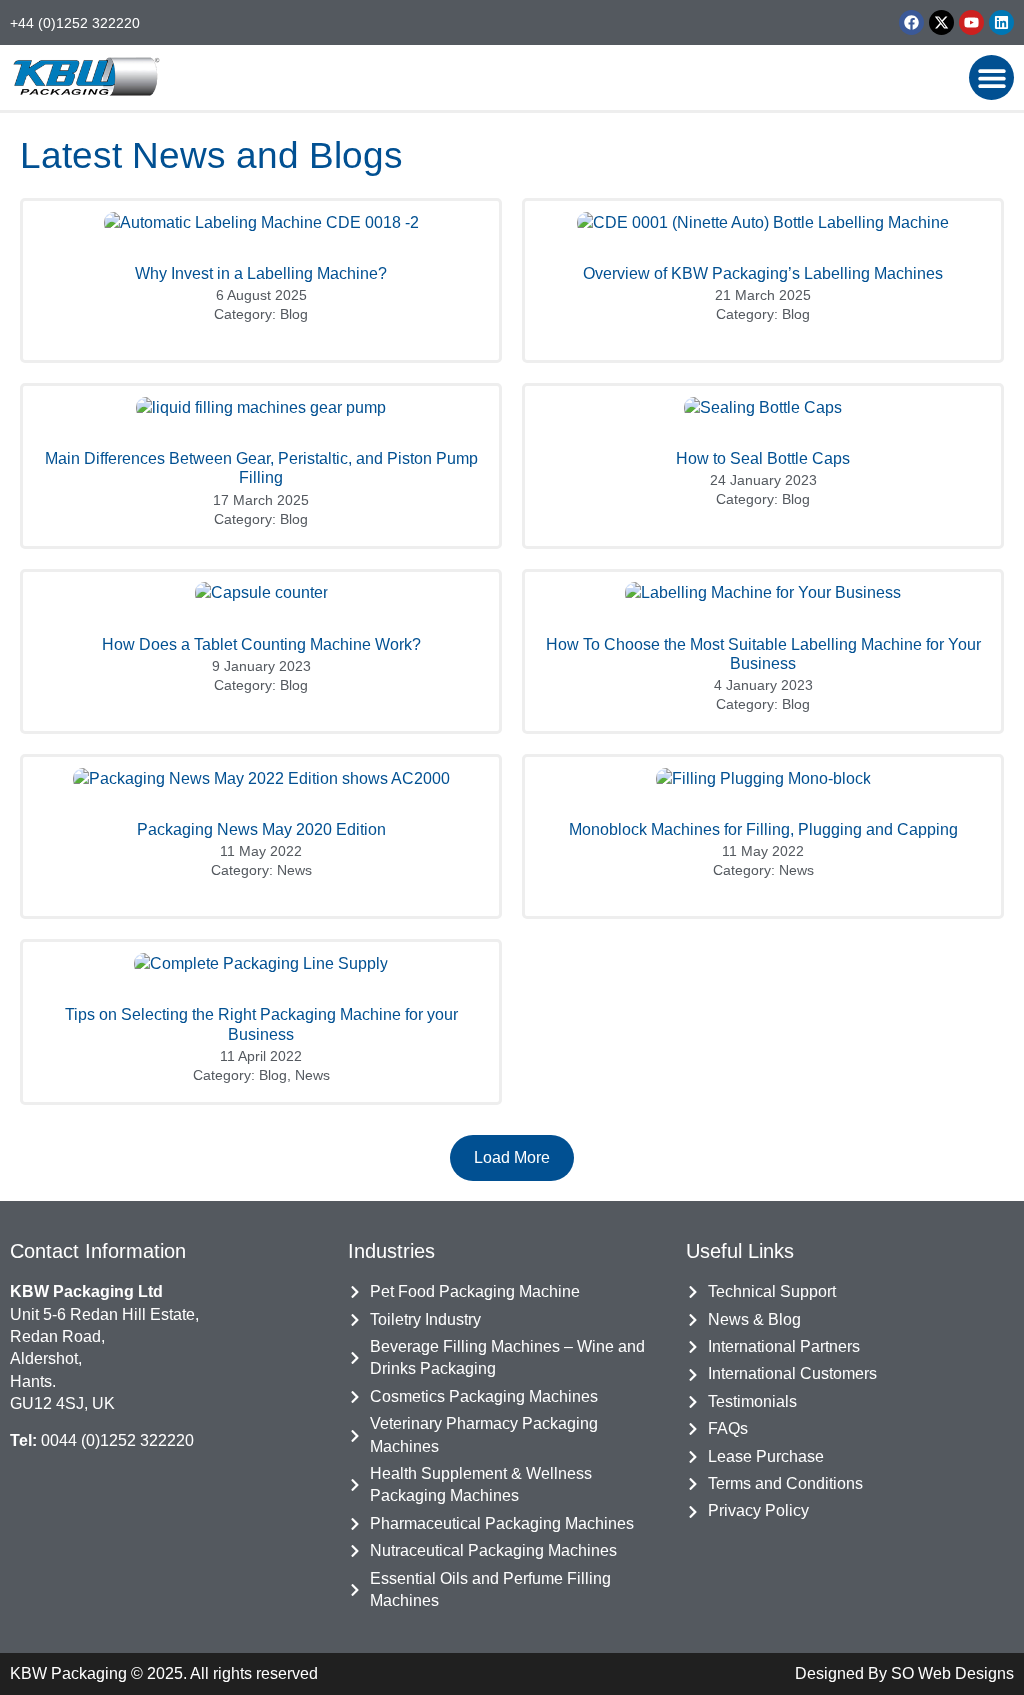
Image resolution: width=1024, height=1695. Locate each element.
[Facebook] (911, 22)
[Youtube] (971, 22)
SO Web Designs (952, 1673)
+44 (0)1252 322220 (75, 23)
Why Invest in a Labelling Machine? (261, 273)
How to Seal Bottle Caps (763, 458)
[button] (991, 77)
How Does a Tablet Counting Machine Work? (261, 644)
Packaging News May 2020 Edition (261, 829)
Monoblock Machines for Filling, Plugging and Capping (763, 829)
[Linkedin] (1001, 22)
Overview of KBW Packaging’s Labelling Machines (763, 273)
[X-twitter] (941, 22)
